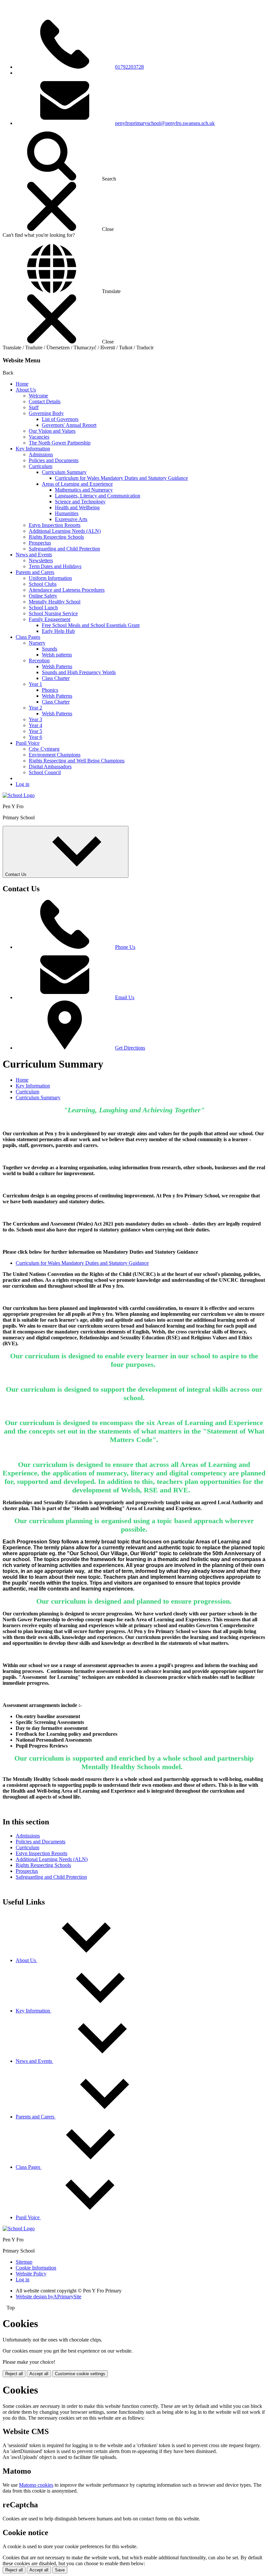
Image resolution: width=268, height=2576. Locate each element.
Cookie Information (36, 2268)
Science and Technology (80, 502)
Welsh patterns (57, 655)
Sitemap (24, 2262)
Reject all (14, 2374)
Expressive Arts (71, 519)
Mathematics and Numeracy (84, 490)
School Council (45, 772)
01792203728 (129, 67)
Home (22, 384)
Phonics (50, 690)
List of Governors (60, 419)
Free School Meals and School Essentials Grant (91, 625)
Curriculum (41, 466)
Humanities (67, 513)
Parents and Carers (35, 572)
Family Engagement (50, 619)
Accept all (39, 2374)
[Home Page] (19, 795)
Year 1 (35, 684)
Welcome (38, 396)
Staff (34, 407)
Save (60, 2570)
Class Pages (28, 637)
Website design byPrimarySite (49, 2297)
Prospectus (40, 543)
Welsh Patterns (57, 666)
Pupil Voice (28, 743)
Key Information (33, 449)
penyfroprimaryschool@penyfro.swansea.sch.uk (165, 123)
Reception (39, 661)
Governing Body (46, 413)
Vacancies (39, 437)
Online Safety (43, 596)
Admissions (41, 454)
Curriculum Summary (64, 472)
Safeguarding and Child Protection (64, 549)
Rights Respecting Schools (56, 537)
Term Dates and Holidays (55, 566)
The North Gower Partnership (60, 443)
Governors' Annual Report (69, 425)
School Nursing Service (53, 613)
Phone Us (125, 947)
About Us (26, 390)
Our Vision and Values (52, 431)
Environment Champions (55, 755)
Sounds (50, 649)
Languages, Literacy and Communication (98, 496)
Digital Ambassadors (50, 766)
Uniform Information (50, 578)
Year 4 (35, 725)
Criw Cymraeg (44, 749)
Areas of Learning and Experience (77, 484)
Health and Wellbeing (77, 507)
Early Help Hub (58, 631)
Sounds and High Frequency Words (79, 672)
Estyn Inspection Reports (55, 525)
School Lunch (43, 608)
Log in (23, 784)
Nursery (37, 643)
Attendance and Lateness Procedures (67, 590)
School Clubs (43, 584)
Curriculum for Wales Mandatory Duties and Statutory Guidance (121, 478)
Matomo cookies (36, 2485)
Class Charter (56, 678)
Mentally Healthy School (55, 602)
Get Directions (130, 1048)
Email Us (125, 997)
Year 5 (35, 731)
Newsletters (41, 560)
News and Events (34, 555)
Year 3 (35, 719)
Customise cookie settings (80, 2374)
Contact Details (45, 401)
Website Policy (31, 2274)
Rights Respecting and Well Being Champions (77, 761)
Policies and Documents (54, 460)
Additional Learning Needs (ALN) (65, 531)
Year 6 (35, 737)
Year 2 (35, 708)
